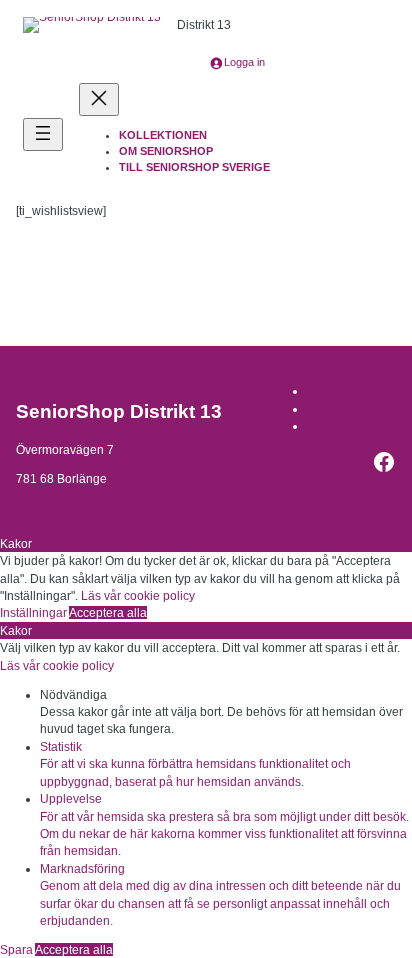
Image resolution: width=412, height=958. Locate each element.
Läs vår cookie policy (138, 595)
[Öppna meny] (43, 134)
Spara (17, 949)
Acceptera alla (108, 612)
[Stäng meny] (99, 99)
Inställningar (34, 612)
